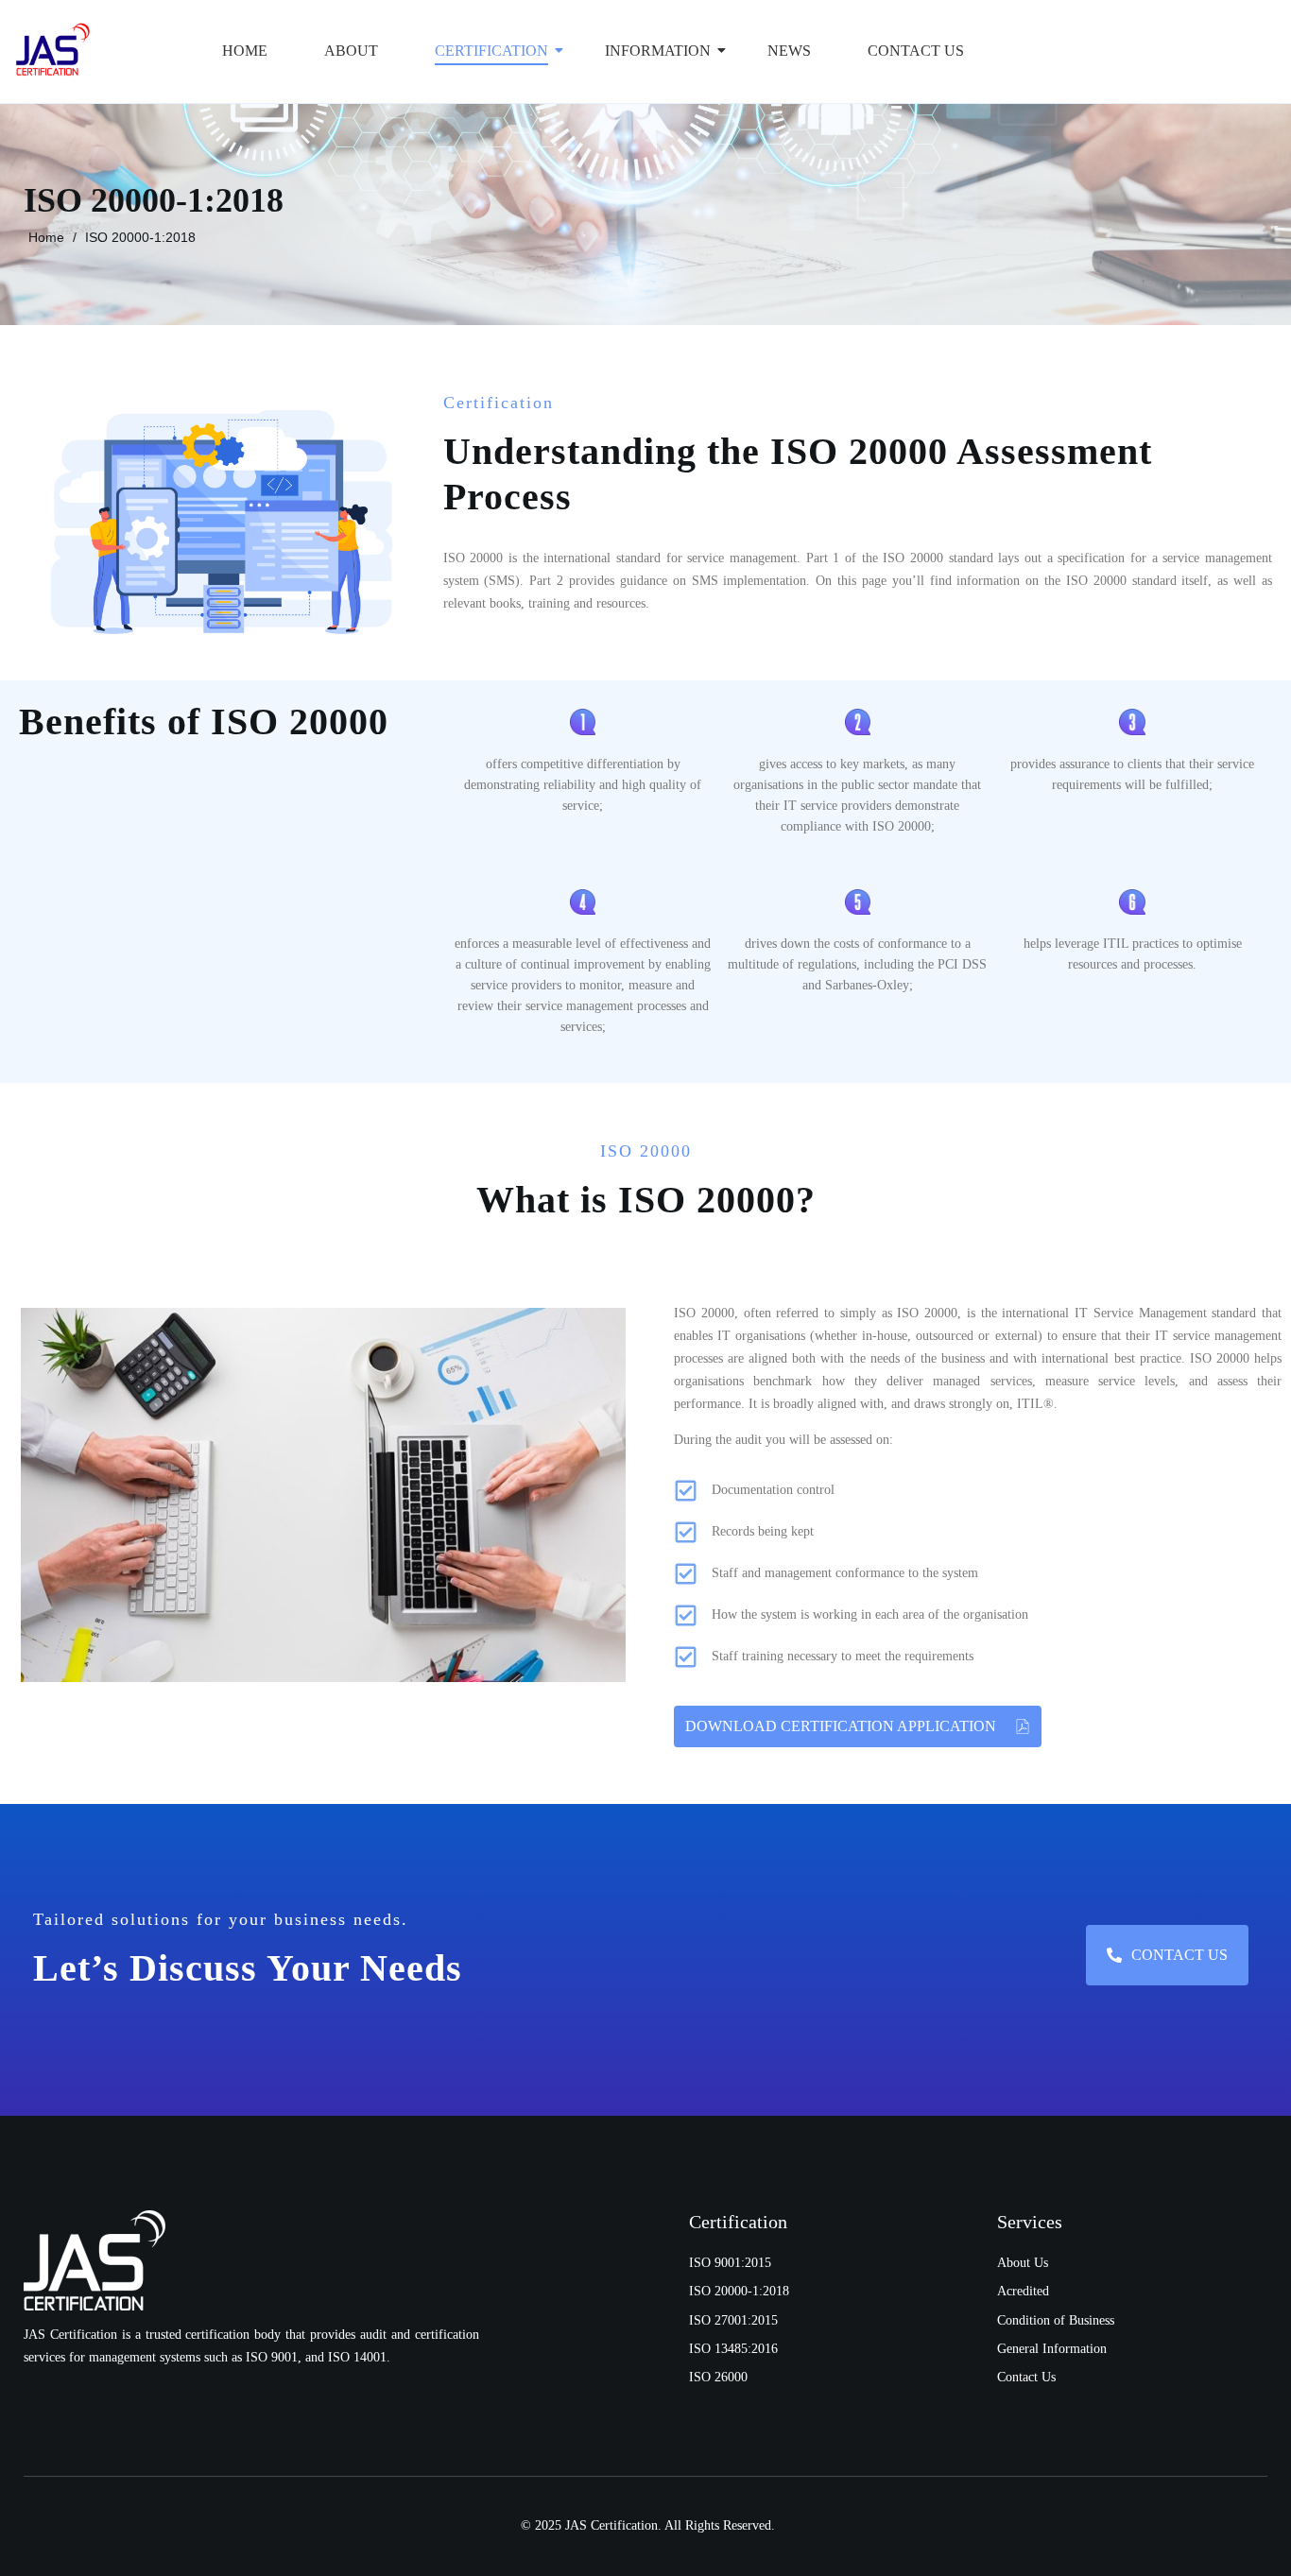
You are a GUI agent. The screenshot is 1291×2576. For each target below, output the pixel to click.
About (351, 51)
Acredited (1023, 2291)
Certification (491, 51)
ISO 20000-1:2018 (140, 237)
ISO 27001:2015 (733, 2320)
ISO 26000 (718, 2377)
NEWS (789, 51)
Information (658, 51)
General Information (1052, 2349)
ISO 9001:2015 (730, 2263)
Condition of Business (1056, 2320)
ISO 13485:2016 (733, 2349)
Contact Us (916, 51)
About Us (1023, 2263)
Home (245, 51)
